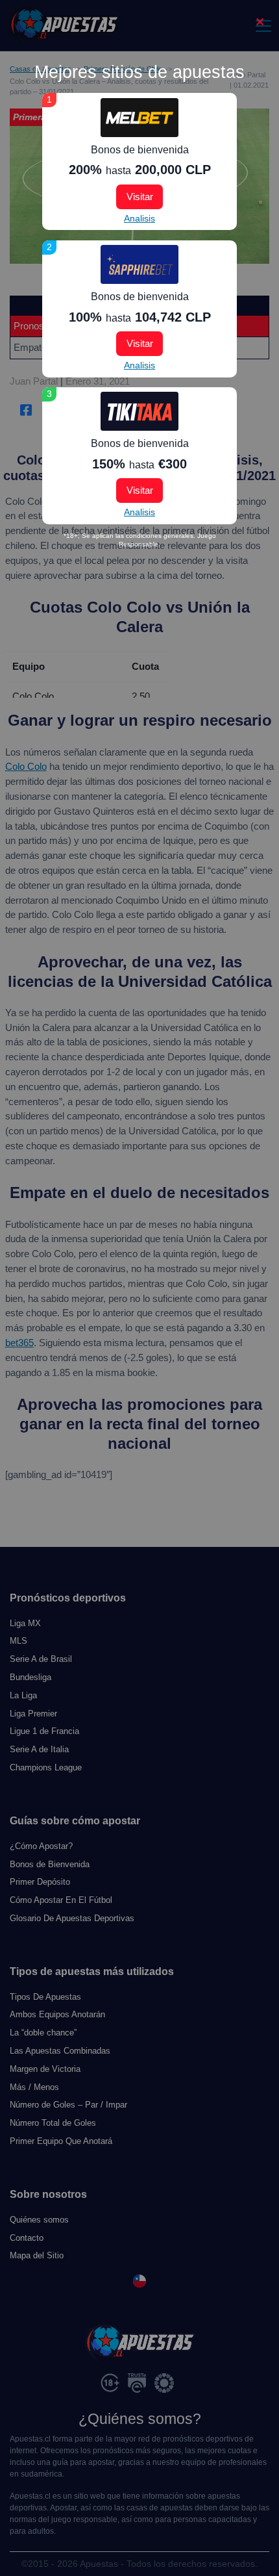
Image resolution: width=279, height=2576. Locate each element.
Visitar (140, 197)
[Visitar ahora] (139, 118)
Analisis (139, 218)
